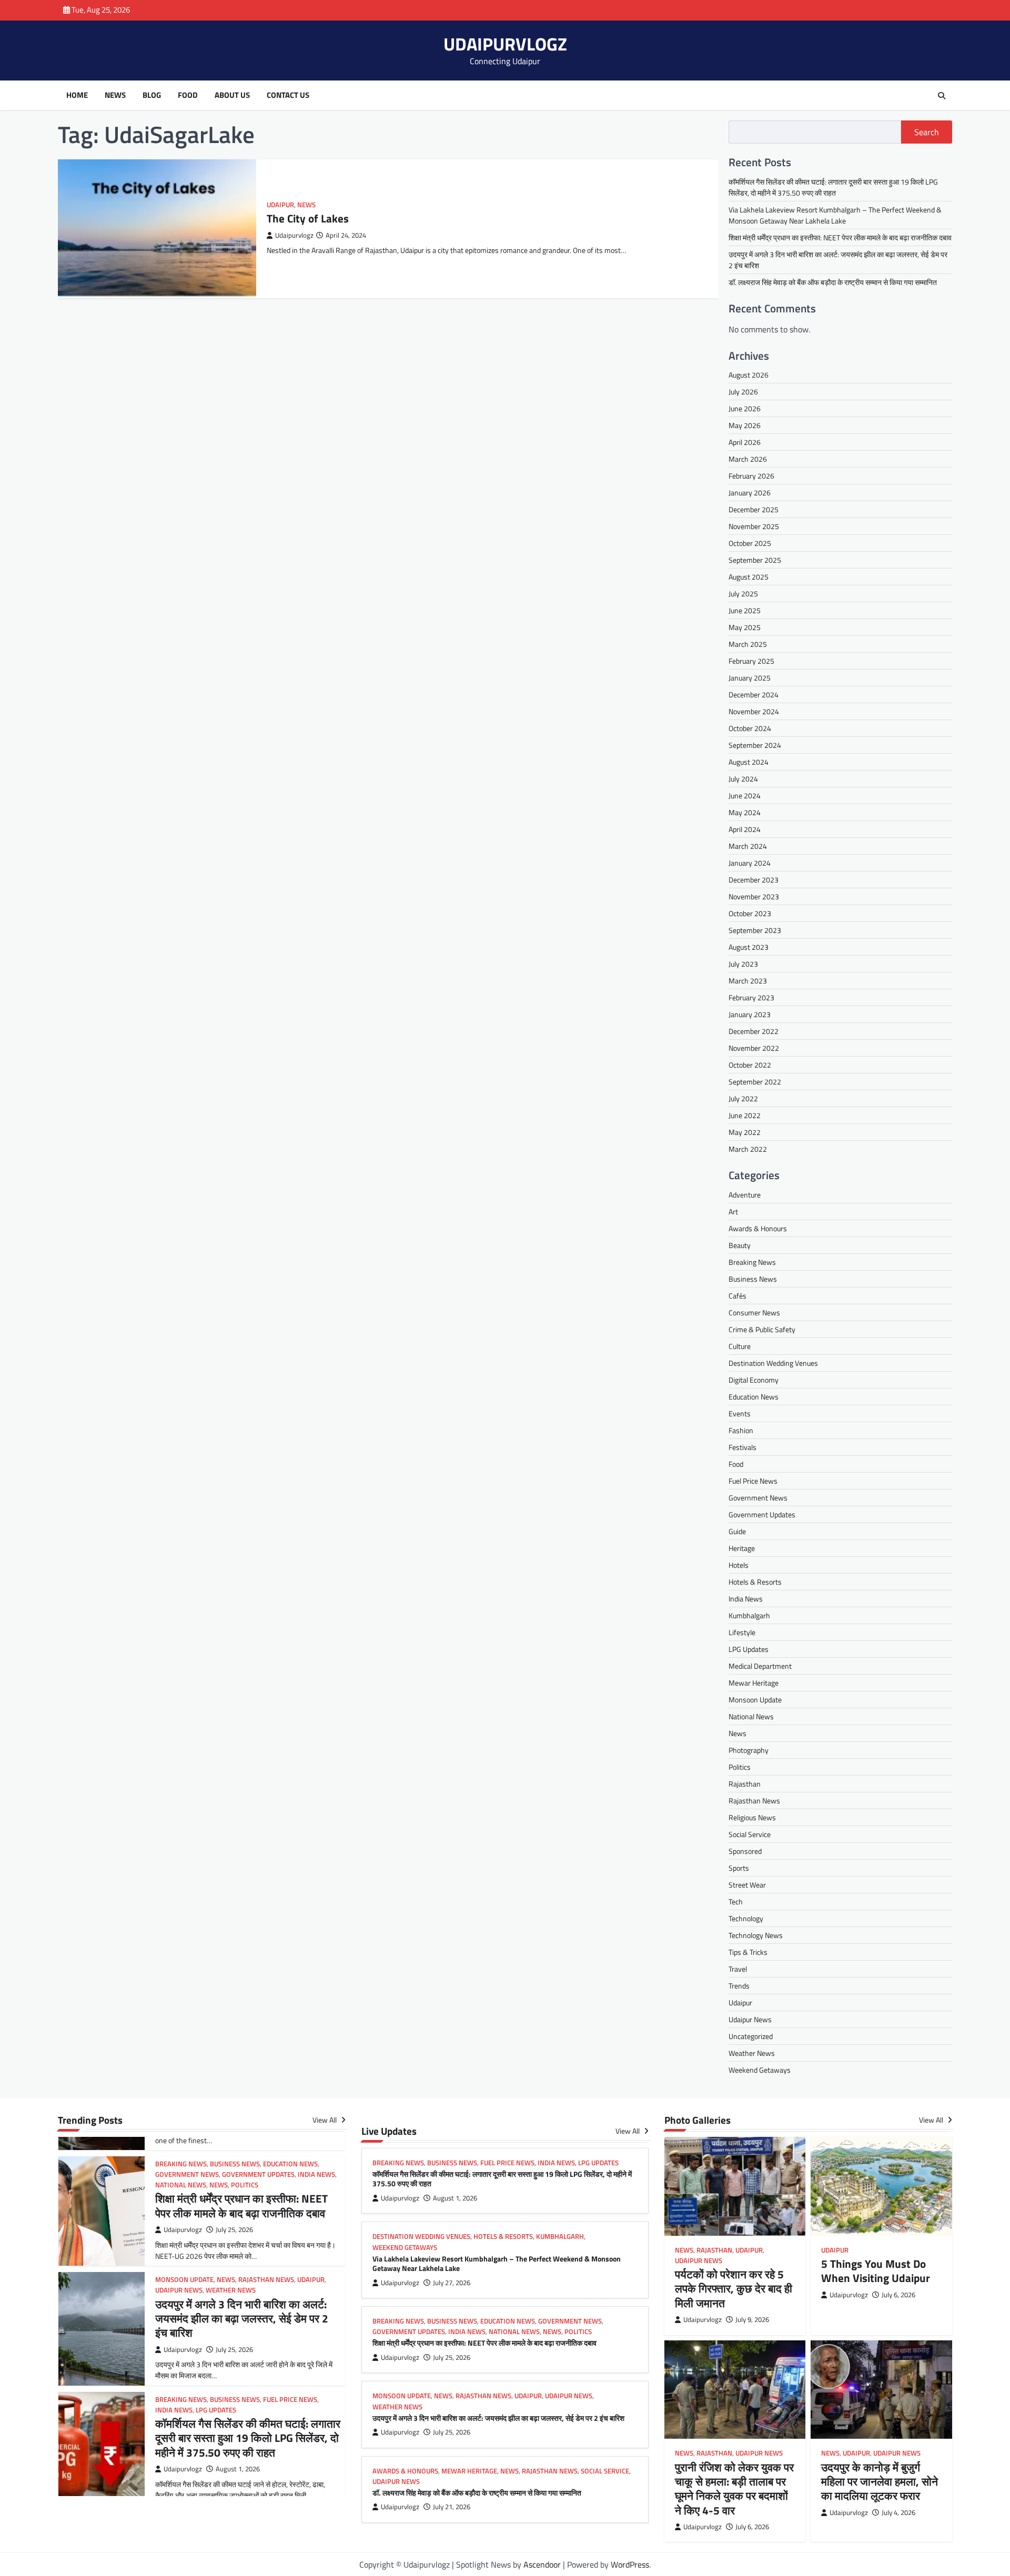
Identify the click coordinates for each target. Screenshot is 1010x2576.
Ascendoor (542, 2564)
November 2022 (754, 1048)
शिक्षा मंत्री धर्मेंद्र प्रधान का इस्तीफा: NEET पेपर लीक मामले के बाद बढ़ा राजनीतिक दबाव (840, 237)
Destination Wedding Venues (773, 1363)
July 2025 (743, 594)
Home (77, 95)
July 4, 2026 (898, 2513)
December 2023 (754, 880)
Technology (746, 1918)
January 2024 (750, 863)
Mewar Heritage (754, 1683)
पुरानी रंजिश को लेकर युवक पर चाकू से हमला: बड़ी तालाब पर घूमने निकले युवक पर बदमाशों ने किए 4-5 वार (734, 2489)
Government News (758, 1498)
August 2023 (749, 947)
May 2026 (745, 426)
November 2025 (754, 527)
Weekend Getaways (760, 2070)
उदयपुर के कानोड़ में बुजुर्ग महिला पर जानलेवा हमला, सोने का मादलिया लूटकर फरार (880, 2482)
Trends (739, 1986)
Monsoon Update (755, 1700)
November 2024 (754, 712)
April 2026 (745, 443)
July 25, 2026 (234, 2230)
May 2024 (745, 813)
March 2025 (748, 645)
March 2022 (748, 1149)
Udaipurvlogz (294, 235)
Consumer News (754, 1312)
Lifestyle (742, 1632)
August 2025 (749, 577)
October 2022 (750, 1065)
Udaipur (280, 205)
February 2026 (751, 476)
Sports (739, 1868)
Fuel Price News (753, 1481)
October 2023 (750, 914)
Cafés (738, 1296)
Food (188, 95)
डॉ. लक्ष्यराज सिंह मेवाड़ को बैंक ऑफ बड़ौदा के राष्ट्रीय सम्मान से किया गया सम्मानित (833, 282)
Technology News (756, 1935)
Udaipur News (750, 2019)
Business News (753, 1279)
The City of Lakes (308, 218)
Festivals (743, 1447)
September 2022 (755, 1082)
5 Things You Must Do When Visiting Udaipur (876, 2271)
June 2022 (745, 1116)
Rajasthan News (754, 1801)
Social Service (750, 1834)
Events (740, 1413)
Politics (740, 1767)
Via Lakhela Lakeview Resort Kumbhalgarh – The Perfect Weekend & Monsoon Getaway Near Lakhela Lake (835, 215)
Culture (740, 1346)
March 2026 (748, 459)
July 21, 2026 (452, 2507)
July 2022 (743, 1099)
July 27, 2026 (452, 2283)
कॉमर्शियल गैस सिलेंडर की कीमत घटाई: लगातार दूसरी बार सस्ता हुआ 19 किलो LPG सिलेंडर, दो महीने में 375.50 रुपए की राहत (833, 187)
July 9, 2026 (752, 2320)
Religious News (752, 1817)
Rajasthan (745, 1784)
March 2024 (748, 846)
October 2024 (750, 729)
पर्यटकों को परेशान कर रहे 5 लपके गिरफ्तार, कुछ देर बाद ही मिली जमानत (734, 2289)
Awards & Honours (758, 1228)
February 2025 (751, 661)
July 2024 (743, 779)
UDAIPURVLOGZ (505, 44)
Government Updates (762, 1514)
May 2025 (745, 628)
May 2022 (745, 1133)
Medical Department (760, 1666)
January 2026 (750, 493)
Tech (736, 1901)
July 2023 (743, 964)
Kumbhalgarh (749, 1615)
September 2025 (755, 560)
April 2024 (745, 830)
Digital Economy (754, 1380)
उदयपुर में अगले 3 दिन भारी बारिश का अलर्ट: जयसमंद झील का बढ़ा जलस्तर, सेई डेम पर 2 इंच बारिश (242, 2319)
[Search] (942, 96)
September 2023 (755, 931)
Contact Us (288, 95)
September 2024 (755, 746)
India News (746, 1599)
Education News (754, 1397)
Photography (749, 1750)
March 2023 (748, 981)
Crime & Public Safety (762, 1329)
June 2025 (745, 611)
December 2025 (754, 510)
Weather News (752, 2053)
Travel (738, 1969)
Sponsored (745, 1851)
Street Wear (747, 1885)
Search (927, 132)
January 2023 (750, 1015)
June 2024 (745, 796)
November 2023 (754, 897)
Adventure (745, 1195)
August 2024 (749, 762)
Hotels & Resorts (755, 1582)
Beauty (740, 1245)
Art (733, 1211)
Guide (737, 1531)
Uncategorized (751, 2036)
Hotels (739, 1565)
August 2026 (749, 375)
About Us (232, 95)
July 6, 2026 (898, 2295)
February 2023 (751, 998)
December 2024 (754, 695)
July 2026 (743, 392)
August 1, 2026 (238, 2469)
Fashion (741, 1430)
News (115, 95)
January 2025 (750, 678)
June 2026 (745, 409)
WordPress (630, 2564)
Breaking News (752, 1262)
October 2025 (750, 544)
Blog (152, 95)
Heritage (742, 1548)
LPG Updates (749, 1649)
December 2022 (754, 1032)
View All (325, 2120)
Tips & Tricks (748, 1952)
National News (751, 1716)
